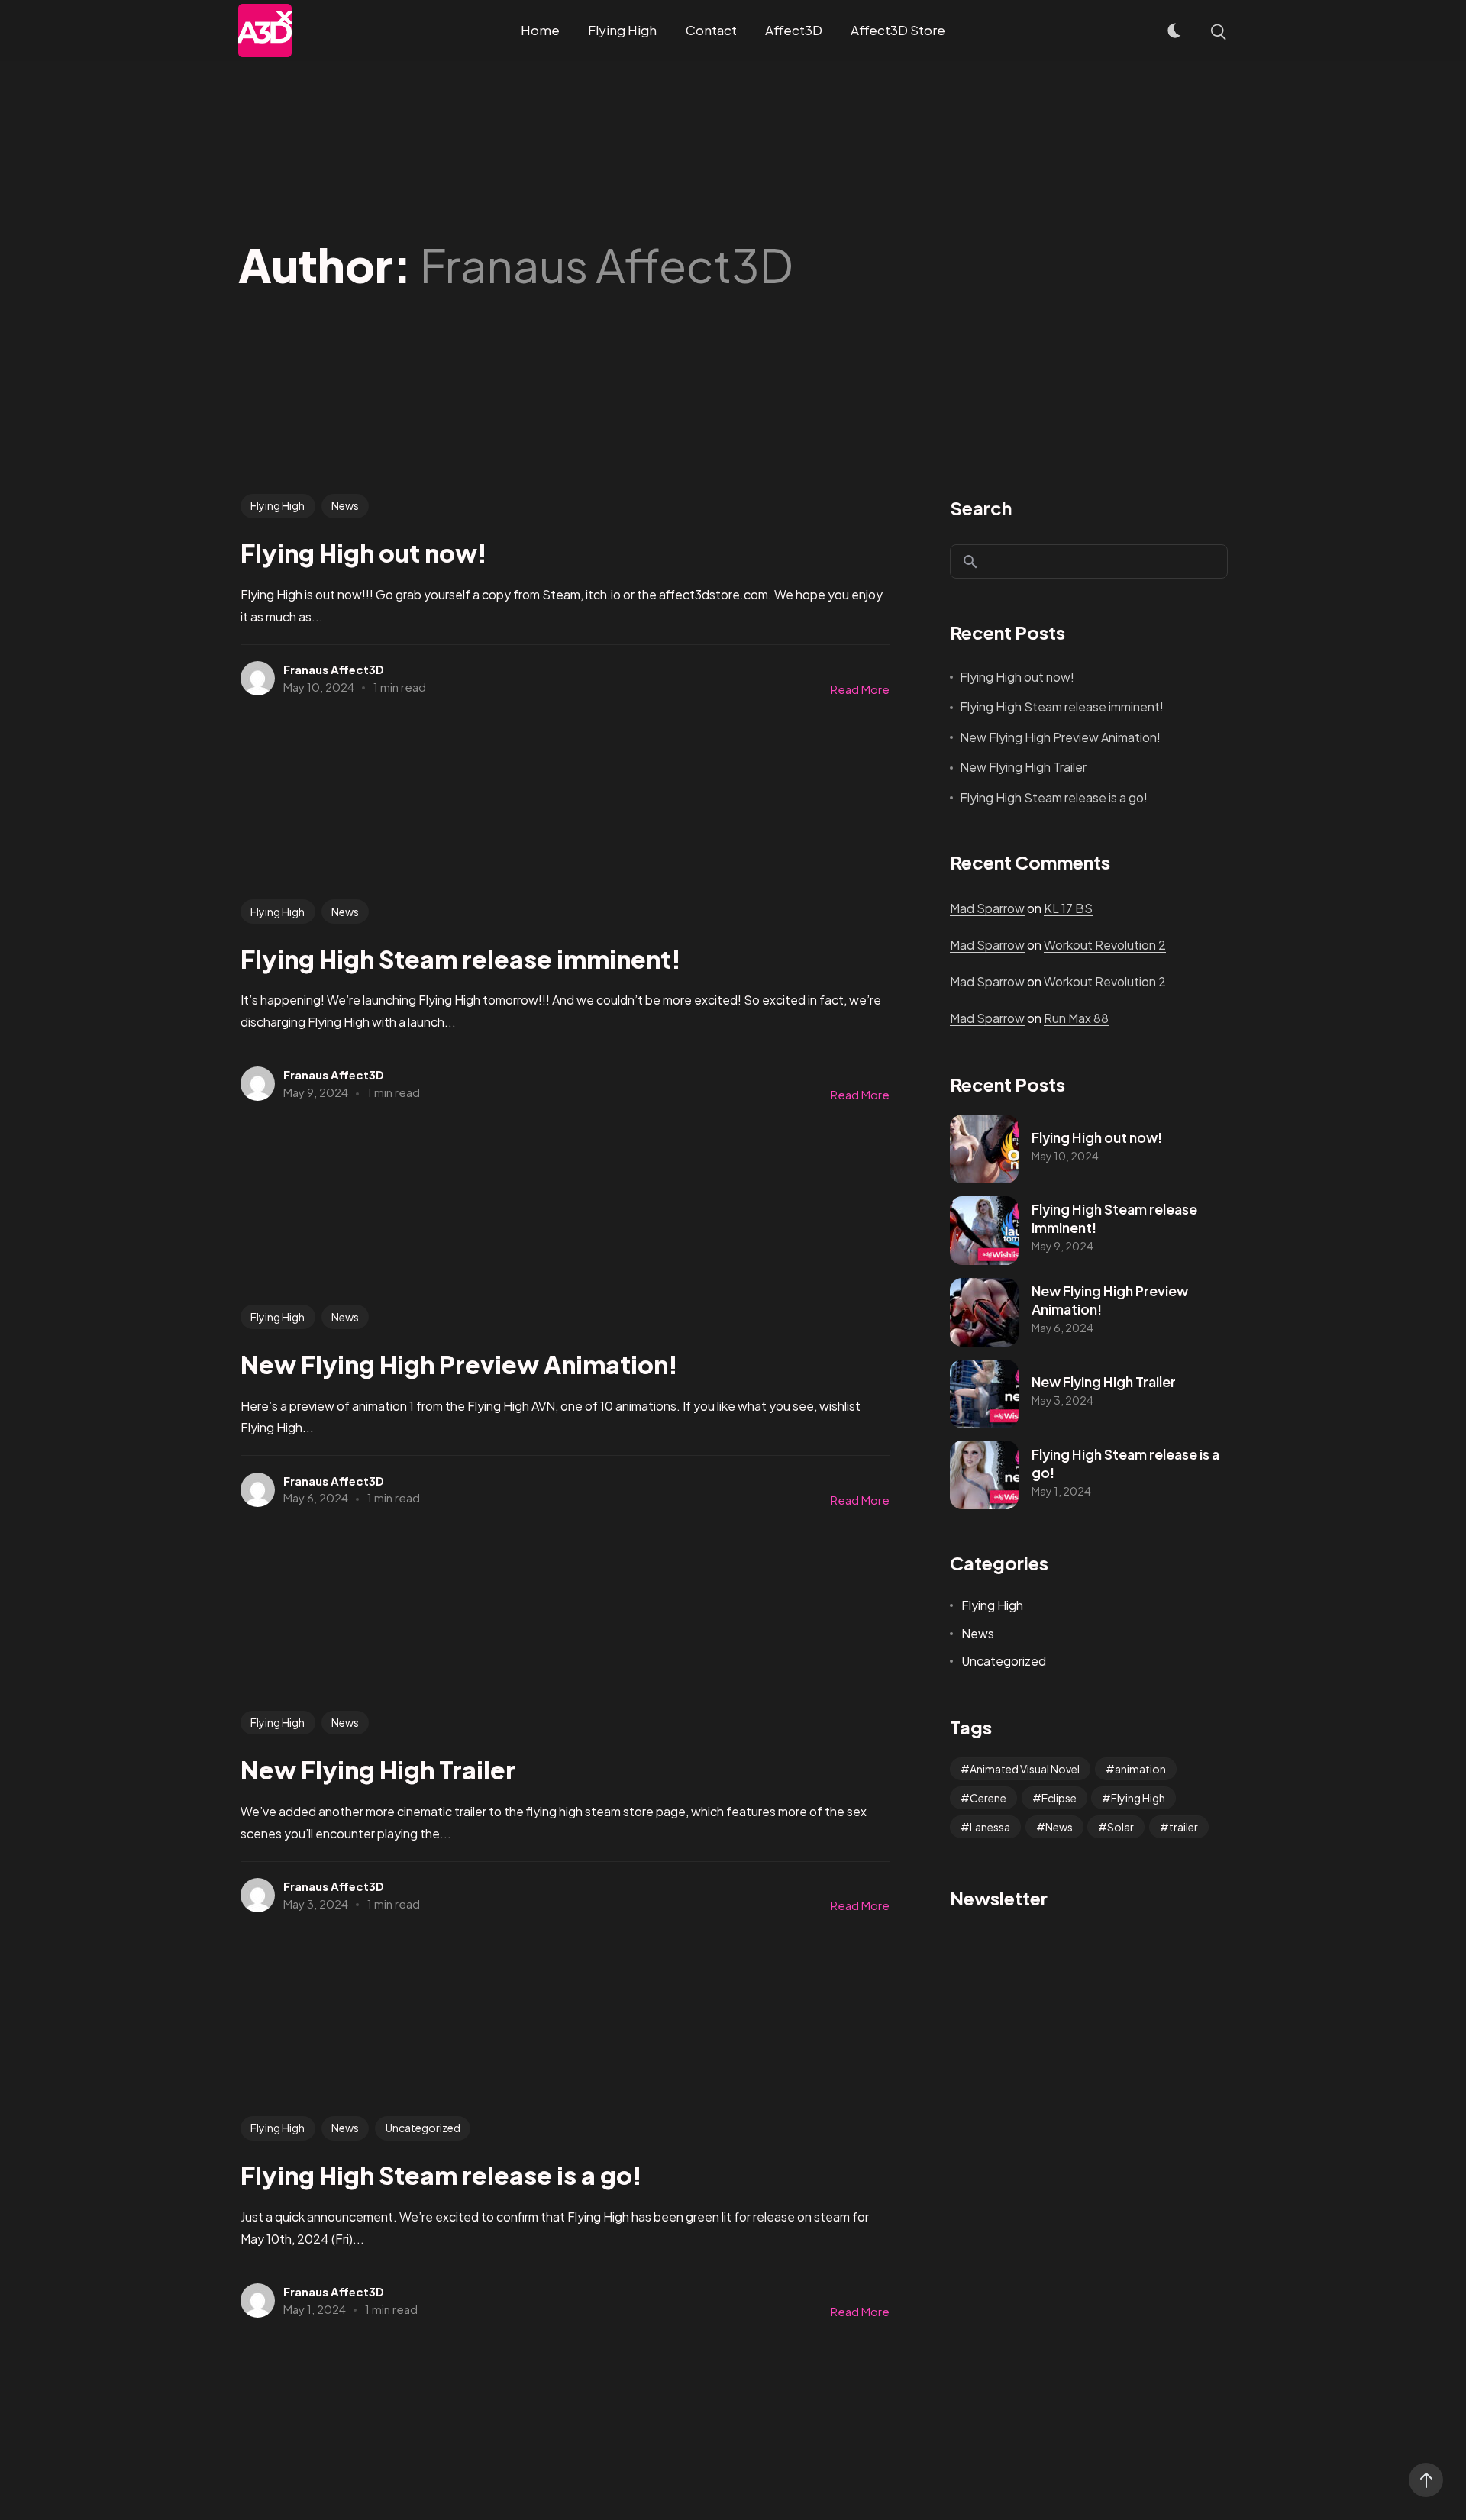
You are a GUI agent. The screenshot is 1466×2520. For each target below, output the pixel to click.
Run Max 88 (1076, 1018)
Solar (1120, 1827)
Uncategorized (423, 2128)
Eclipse (1059, 1798)
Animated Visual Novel (1025, 1769)
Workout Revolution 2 (1105, 945)
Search (981, 508)
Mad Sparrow (987, 908)
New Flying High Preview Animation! (1060, 737)
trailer (1183, 1827)
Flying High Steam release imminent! (1062, 707)
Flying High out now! (1017, 677)
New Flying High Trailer (1023, 767)
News (345, 505)
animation (1140, 1769)
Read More (860, 689)
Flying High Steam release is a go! (1054, 797)
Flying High (278, 505)
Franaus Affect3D (334, 669)
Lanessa (990, 1827)
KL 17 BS (1068, 908)
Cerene (988, 1798)
